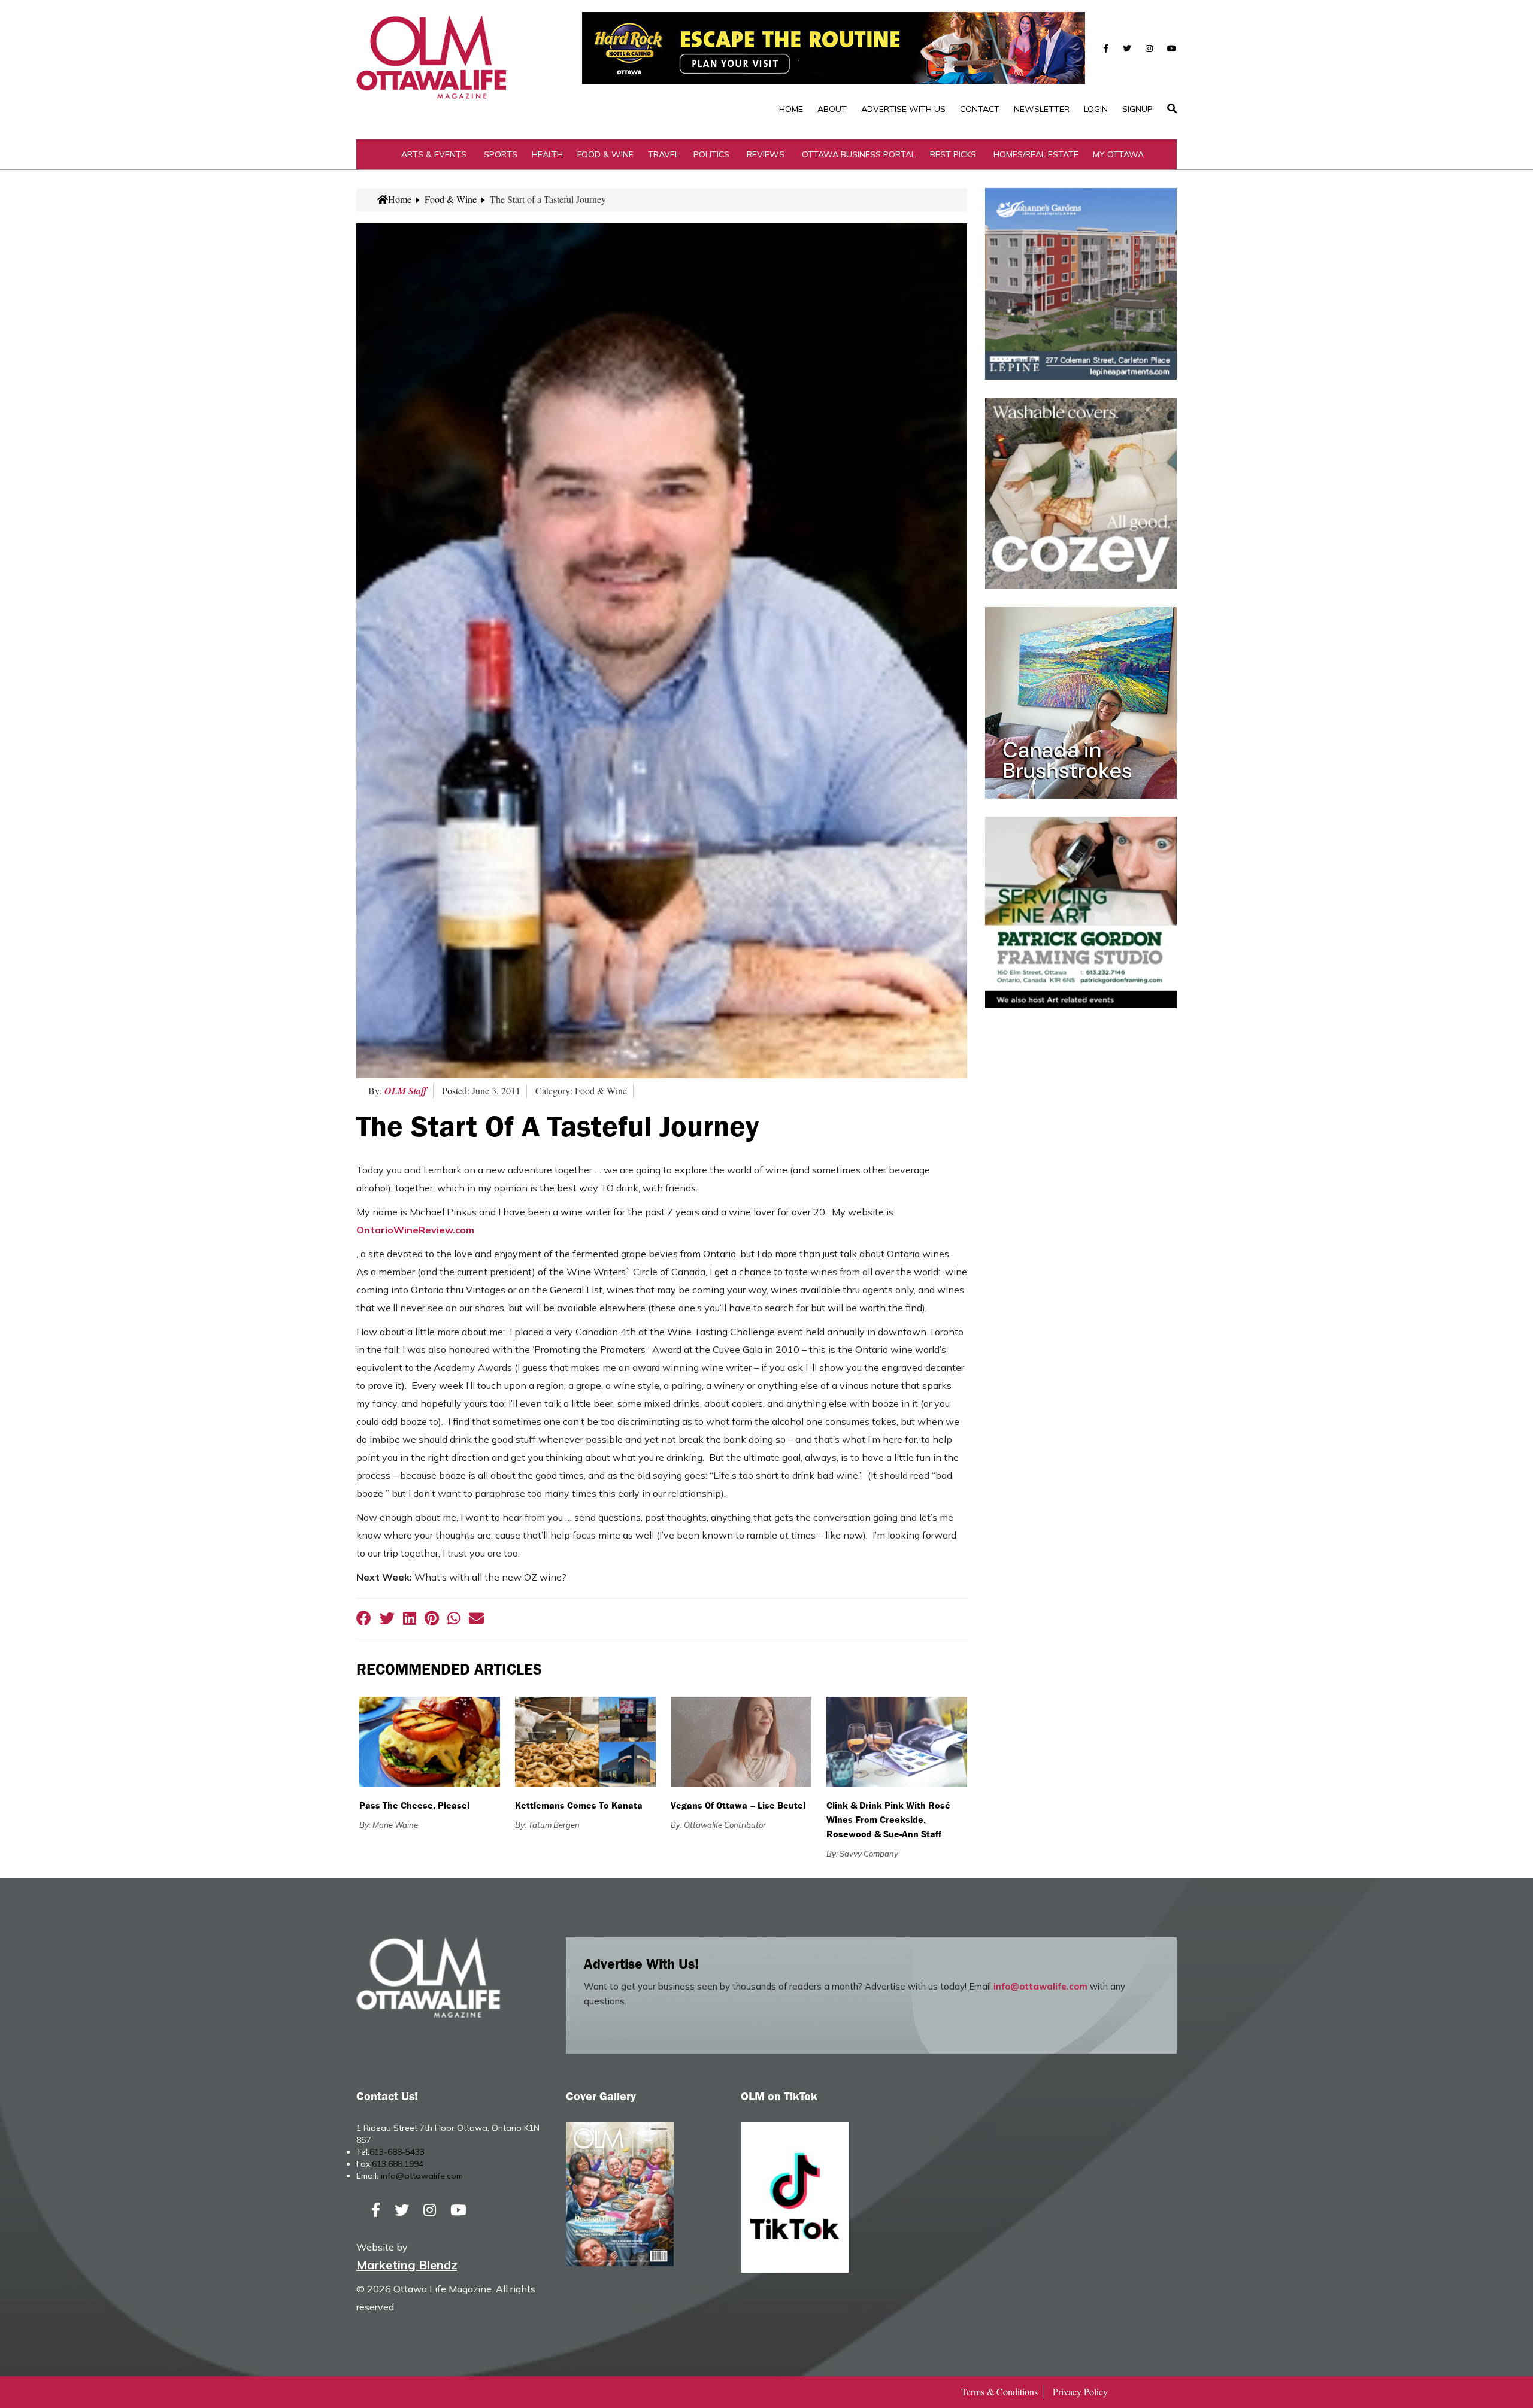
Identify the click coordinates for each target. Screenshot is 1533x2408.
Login (1096, 109)
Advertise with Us (903, 109)
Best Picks (953, 154)
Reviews (766, 154)
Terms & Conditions (999, 2392)
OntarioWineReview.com (415, 1230)
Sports (501, 154)
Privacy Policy (1080, 2392)
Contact (980, 109)
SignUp (1137, 109)
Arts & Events (434, 154)
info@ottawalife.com (1040, 1986)
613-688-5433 (397, 2152)
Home (791, 109)
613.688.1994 (398, 2164)
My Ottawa (1118, 154)
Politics (711, 154)
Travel (664, 154)
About (832, 109)
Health (547, 154)
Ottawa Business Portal (859, 154)
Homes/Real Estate (1036, 154)
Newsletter (1042, 109)
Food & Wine (605, 154)
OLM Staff (406, 1091)
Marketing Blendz (407, 2265)
